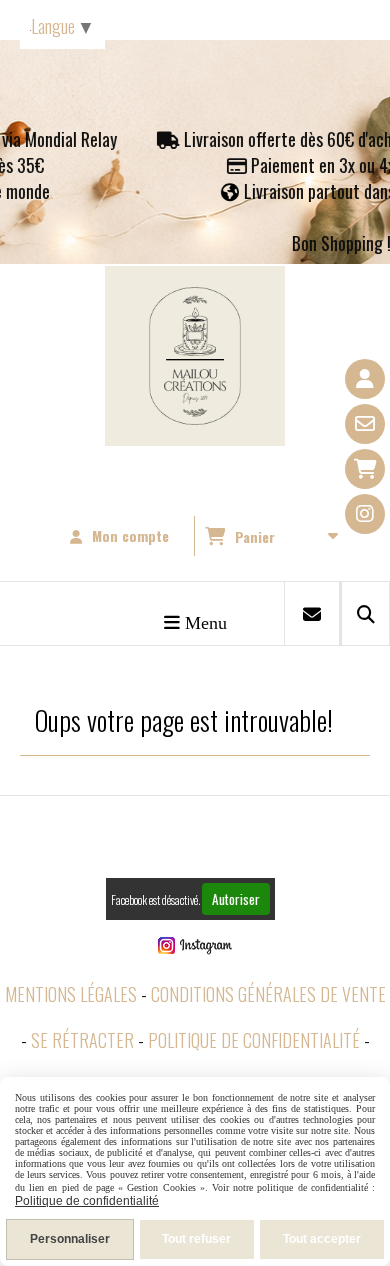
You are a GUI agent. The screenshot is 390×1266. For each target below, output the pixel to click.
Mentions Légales (71, 994)
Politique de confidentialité (254, 1040)
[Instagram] (365, 514)
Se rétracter (82, 1040)
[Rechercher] (365, 613)
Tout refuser (196, 1239)
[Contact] (365, 424)
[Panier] (365, 469)
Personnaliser (70, 1239)
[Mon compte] (365, 379)
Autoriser (236, 899)
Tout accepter (322, 1239)
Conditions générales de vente (268, 994)
